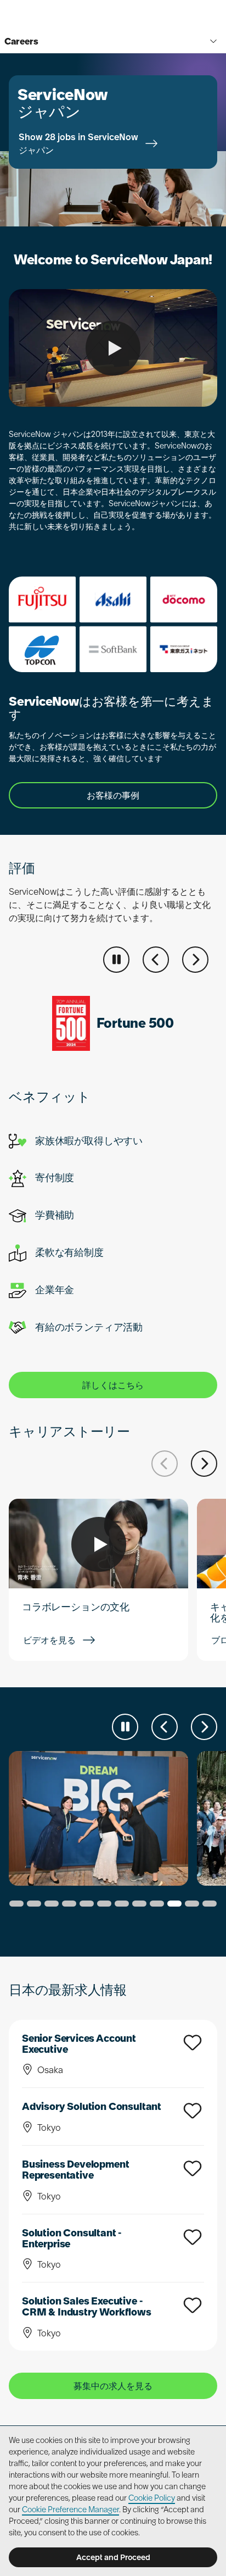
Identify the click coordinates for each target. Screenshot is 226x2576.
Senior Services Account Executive (79, 2044)
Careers (21, 41)
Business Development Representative (75, 2170)
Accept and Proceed (113, 2557)
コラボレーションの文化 (76, 1607)
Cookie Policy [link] (152, 2498)
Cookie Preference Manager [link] (70, 2509)
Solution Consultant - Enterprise (72, 2238)
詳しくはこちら (113, 1385)
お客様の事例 (113, 795)
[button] (156, 960)
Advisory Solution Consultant (92, 2106)
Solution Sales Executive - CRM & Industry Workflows (87, 2306)
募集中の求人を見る (113, 2386)
